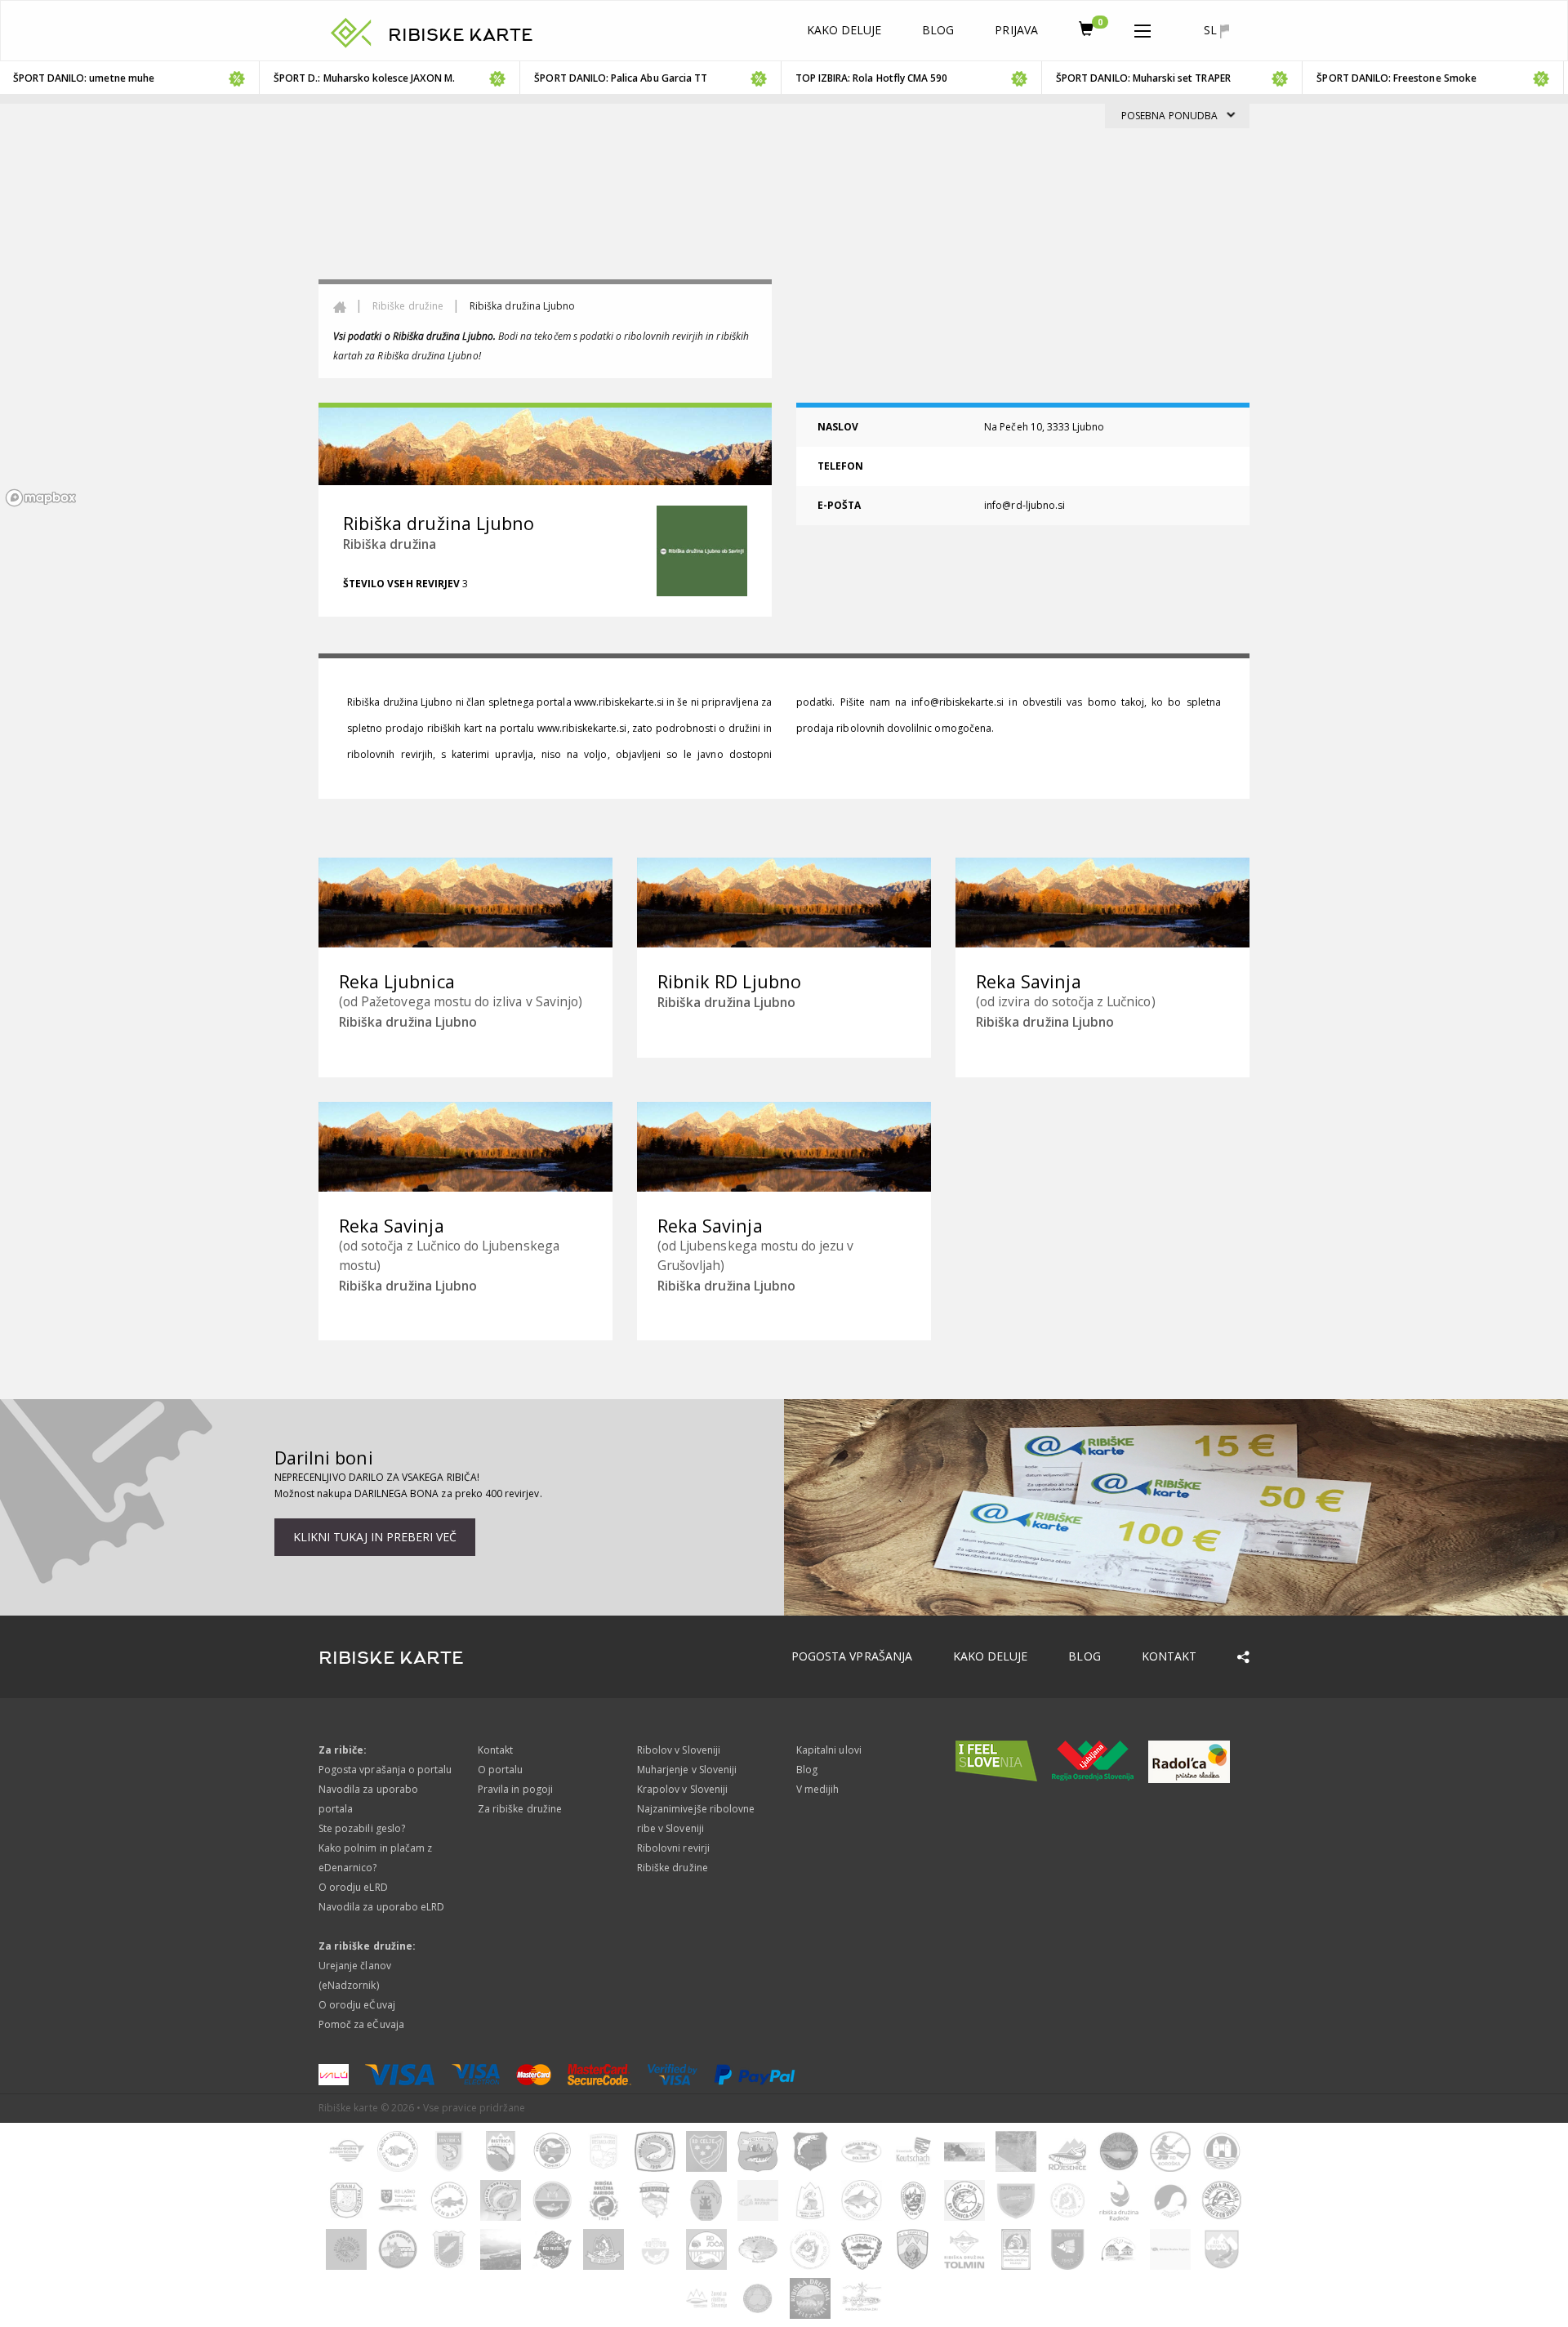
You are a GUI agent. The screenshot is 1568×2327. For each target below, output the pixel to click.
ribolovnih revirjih (390, 754)
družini (744, 728)
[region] (784, 308)
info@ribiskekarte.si (958, 702)
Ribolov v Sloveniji (679, 1750)
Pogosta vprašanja (852, 1656)
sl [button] (1212, 30)
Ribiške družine (408, 306)
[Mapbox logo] (41, 498)
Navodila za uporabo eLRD (381, 1907)
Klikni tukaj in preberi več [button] (375, 1537)
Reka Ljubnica (397, 981)
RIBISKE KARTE (461, 35)
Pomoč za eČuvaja (361, 2024)
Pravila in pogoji (515, 1789)
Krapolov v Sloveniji (682, 1789)
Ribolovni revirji (673, 1848)
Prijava (1016, 30)
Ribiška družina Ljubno (400, 702)
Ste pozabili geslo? (362, 1828)
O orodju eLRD (353, 1887)
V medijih (817, 1789)
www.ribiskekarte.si (619, 702)
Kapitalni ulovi (829, 1750)
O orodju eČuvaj (357, 2005)
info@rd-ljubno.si (1025, 505)
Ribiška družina (390, 544)
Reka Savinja (1029, 981)
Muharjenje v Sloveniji (687, 1770)
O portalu (500, 1770)
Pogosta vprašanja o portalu (385, 1770)
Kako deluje (844, 30)
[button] (1143, 28)
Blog (938, 30)
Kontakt (1169, 1656)
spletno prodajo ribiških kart (414, 728)
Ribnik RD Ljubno (729, 981)
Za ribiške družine (520, 1809)
